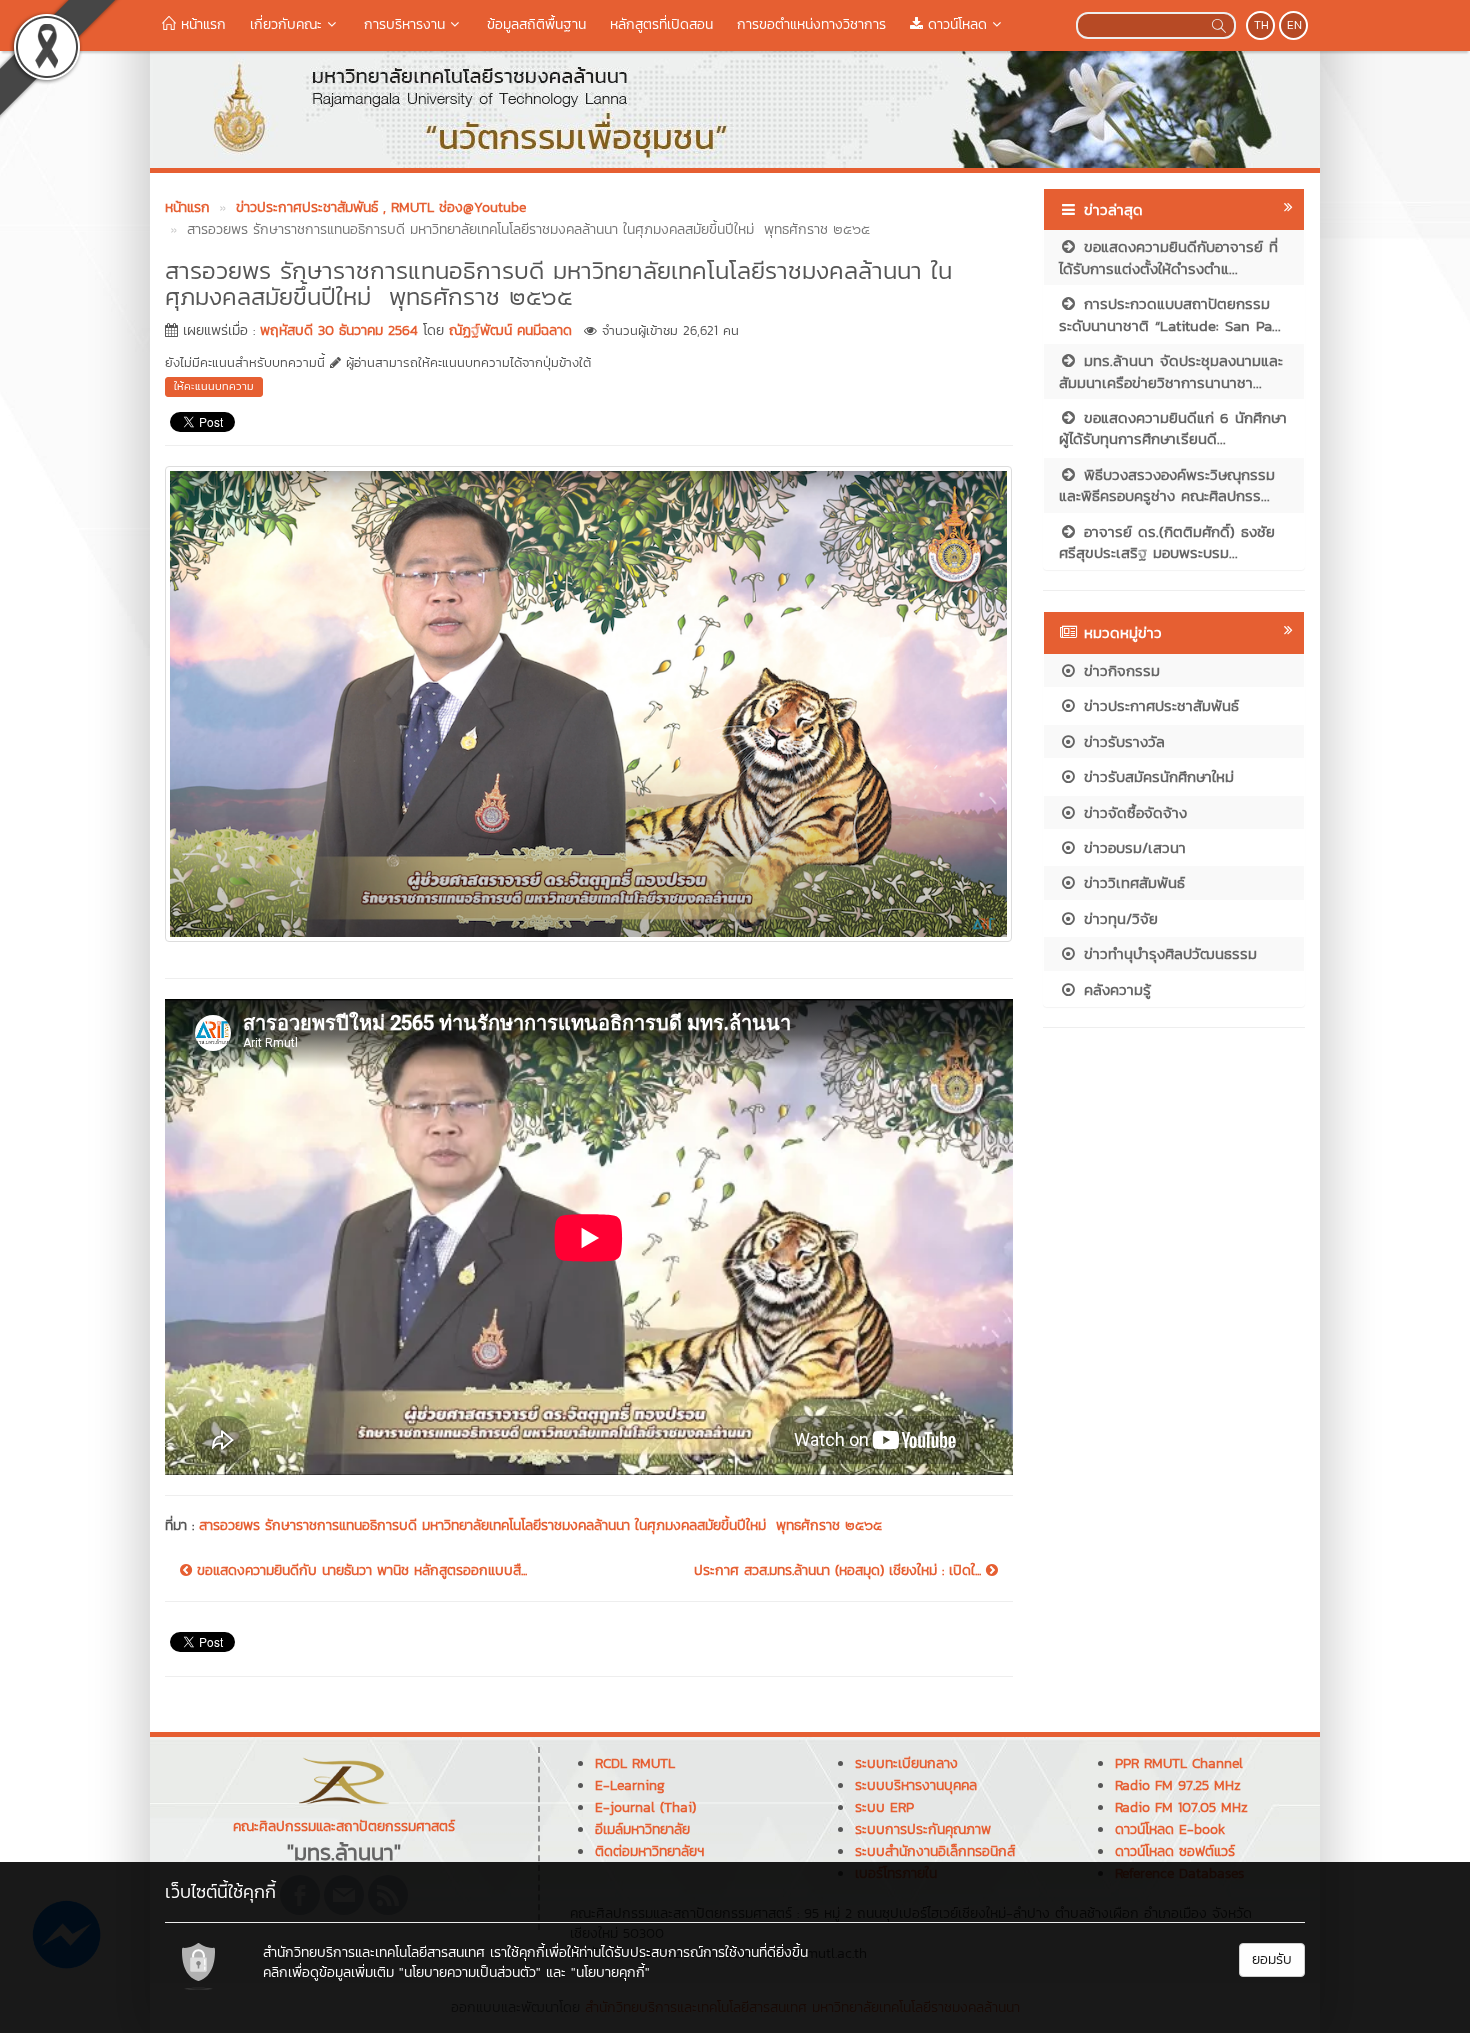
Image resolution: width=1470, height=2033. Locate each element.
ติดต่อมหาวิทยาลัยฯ (649, 1851)
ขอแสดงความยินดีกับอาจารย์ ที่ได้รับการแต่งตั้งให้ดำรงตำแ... (1168, 257)
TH (1261, 25)
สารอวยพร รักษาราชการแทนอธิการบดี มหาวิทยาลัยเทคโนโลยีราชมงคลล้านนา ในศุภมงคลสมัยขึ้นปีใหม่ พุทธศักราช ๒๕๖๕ (540, 1525)
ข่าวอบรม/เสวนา (1132, 847)
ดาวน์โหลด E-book (1170, 1829)
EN (1294, 25)
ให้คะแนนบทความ (214, 386)
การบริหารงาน (404, 24)
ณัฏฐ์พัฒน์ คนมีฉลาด (510, 330)
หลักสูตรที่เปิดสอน (661, 24)
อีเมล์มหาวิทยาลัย (642, 1829)
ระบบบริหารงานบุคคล (916, 1785)
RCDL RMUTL (635, 1763)
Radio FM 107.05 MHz (1181, 1807)
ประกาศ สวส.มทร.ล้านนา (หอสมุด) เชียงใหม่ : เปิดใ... (840, 1571)
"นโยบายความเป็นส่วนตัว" (470, 1972)
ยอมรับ (1272, 1959)
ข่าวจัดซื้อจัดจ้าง (1132, 812)
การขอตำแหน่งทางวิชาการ (811, 24)
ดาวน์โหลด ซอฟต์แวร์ (1175, 1851)
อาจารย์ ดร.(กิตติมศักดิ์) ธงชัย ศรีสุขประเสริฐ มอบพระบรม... (1167, 542)
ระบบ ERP (884, 1807)
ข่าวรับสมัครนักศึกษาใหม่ (1156, 776)
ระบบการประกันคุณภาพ (923, 1829)
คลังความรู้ (1114, 989)
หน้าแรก (201, 24)
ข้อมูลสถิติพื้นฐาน (536, 24)
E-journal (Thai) (645, 1807)
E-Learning (630, 1785)
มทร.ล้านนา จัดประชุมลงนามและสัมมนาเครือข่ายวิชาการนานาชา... (1171, 371)
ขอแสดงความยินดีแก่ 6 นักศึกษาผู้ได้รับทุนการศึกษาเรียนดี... (1173, 428)
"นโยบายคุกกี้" (610, 1972)
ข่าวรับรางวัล (1121, 741)
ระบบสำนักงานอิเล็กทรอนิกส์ (935, 1851)
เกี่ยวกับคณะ (286, 24)
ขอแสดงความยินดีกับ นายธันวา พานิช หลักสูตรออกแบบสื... (359, 1571)
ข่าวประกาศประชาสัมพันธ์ (1158, 705)
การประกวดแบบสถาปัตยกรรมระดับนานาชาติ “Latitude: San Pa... (1170, 314)
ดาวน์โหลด (955, 24)
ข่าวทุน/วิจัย (1118, 918)
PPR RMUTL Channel (1179, 1763)
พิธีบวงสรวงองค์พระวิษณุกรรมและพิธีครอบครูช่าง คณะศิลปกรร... (1167, 485)
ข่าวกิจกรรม (1119, 670)
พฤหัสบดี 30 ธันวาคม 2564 (339, 330)
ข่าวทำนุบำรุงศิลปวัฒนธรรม (1167, 953)
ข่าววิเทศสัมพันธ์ (1131, 882)
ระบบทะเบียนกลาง (906, 1763)
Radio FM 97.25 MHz (1178, 1785)
